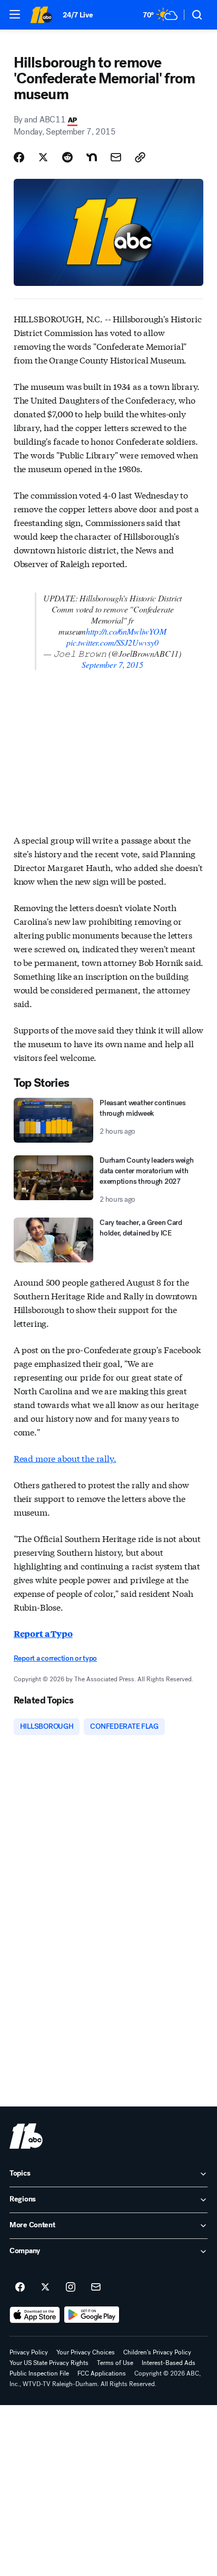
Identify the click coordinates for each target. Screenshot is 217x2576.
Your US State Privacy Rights (49, 2363)
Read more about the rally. (65, 1458)
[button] (15, 14)
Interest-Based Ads (169, 2363)
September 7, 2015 (112, 664)
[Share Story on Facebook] (19, 157)
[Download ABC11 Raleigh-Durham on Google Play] (92, 2315)
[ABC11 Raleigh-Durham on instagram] (71, 2287)
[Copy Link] (140, 157)
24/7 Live (78, 15)
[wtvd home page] (26, 2136)
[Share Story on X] (43, 157)
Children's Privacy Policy (157, 2352)
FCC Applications (102, 2373)
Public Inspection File (39, 2373)
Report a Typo (43, 1634)
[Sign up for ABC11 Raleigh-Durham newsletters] (96, 2287)
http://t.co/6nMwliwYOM (126, 631)
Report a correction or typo (55, 1658)
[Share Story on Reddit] (67, 157)
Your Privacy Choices (86, 2352)
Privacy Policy (29, 2352)
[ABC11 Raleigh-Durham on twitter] (45, 2287)
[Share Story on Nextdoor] (92, 157)
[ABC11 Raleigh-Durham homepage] (41, 15)
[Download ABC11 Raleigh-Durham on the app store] (35, 2315)
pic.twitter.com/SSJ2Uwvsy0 (112, 642)
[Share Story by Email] (116, 157)
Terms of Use (115, 2363)
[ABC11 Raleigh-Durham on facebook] (20, 2287)
